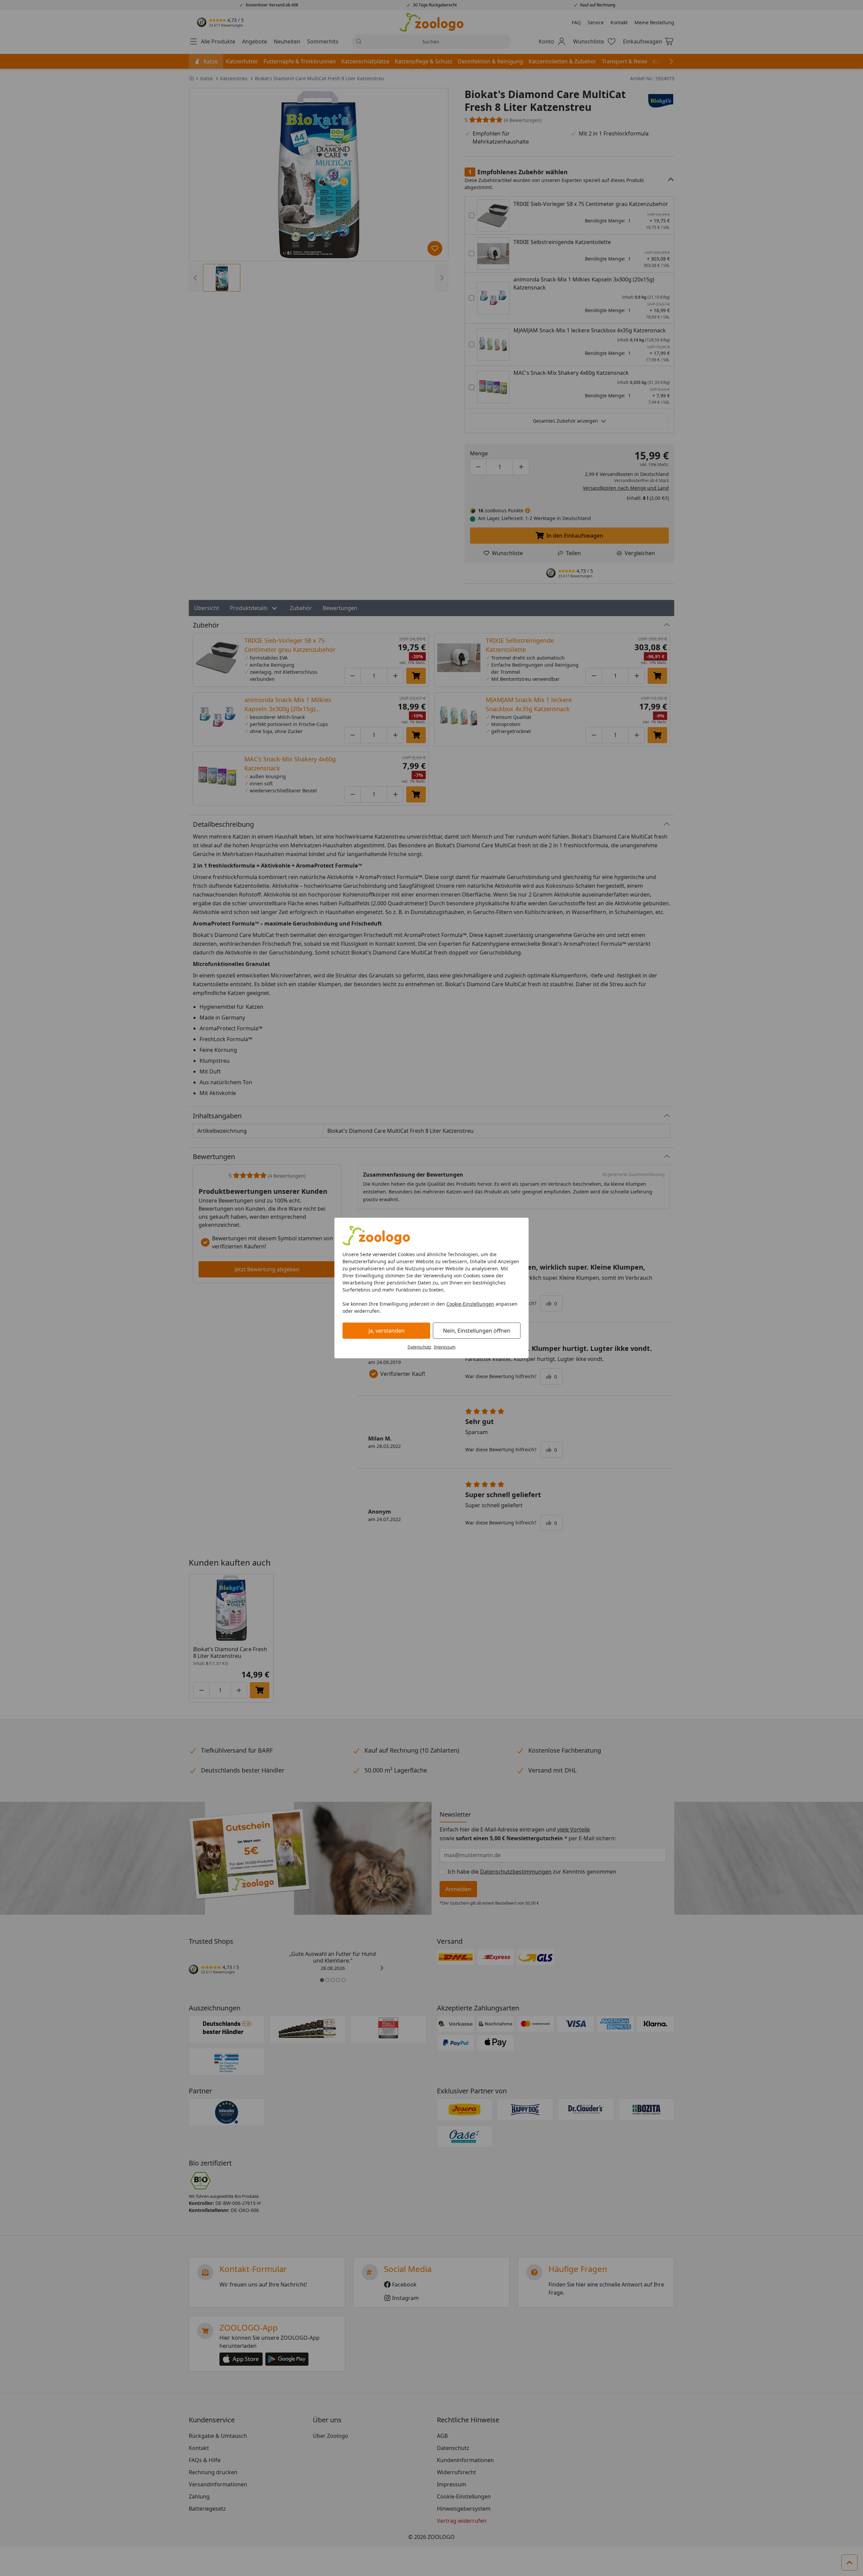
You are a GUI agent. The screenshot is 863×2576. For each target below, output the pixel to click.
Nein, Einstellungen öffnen (477, 1331)
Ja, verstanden (386, 1331)
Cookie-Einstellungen (470, 1304)
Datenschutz (419, 1347)
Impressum (445, 1347)
